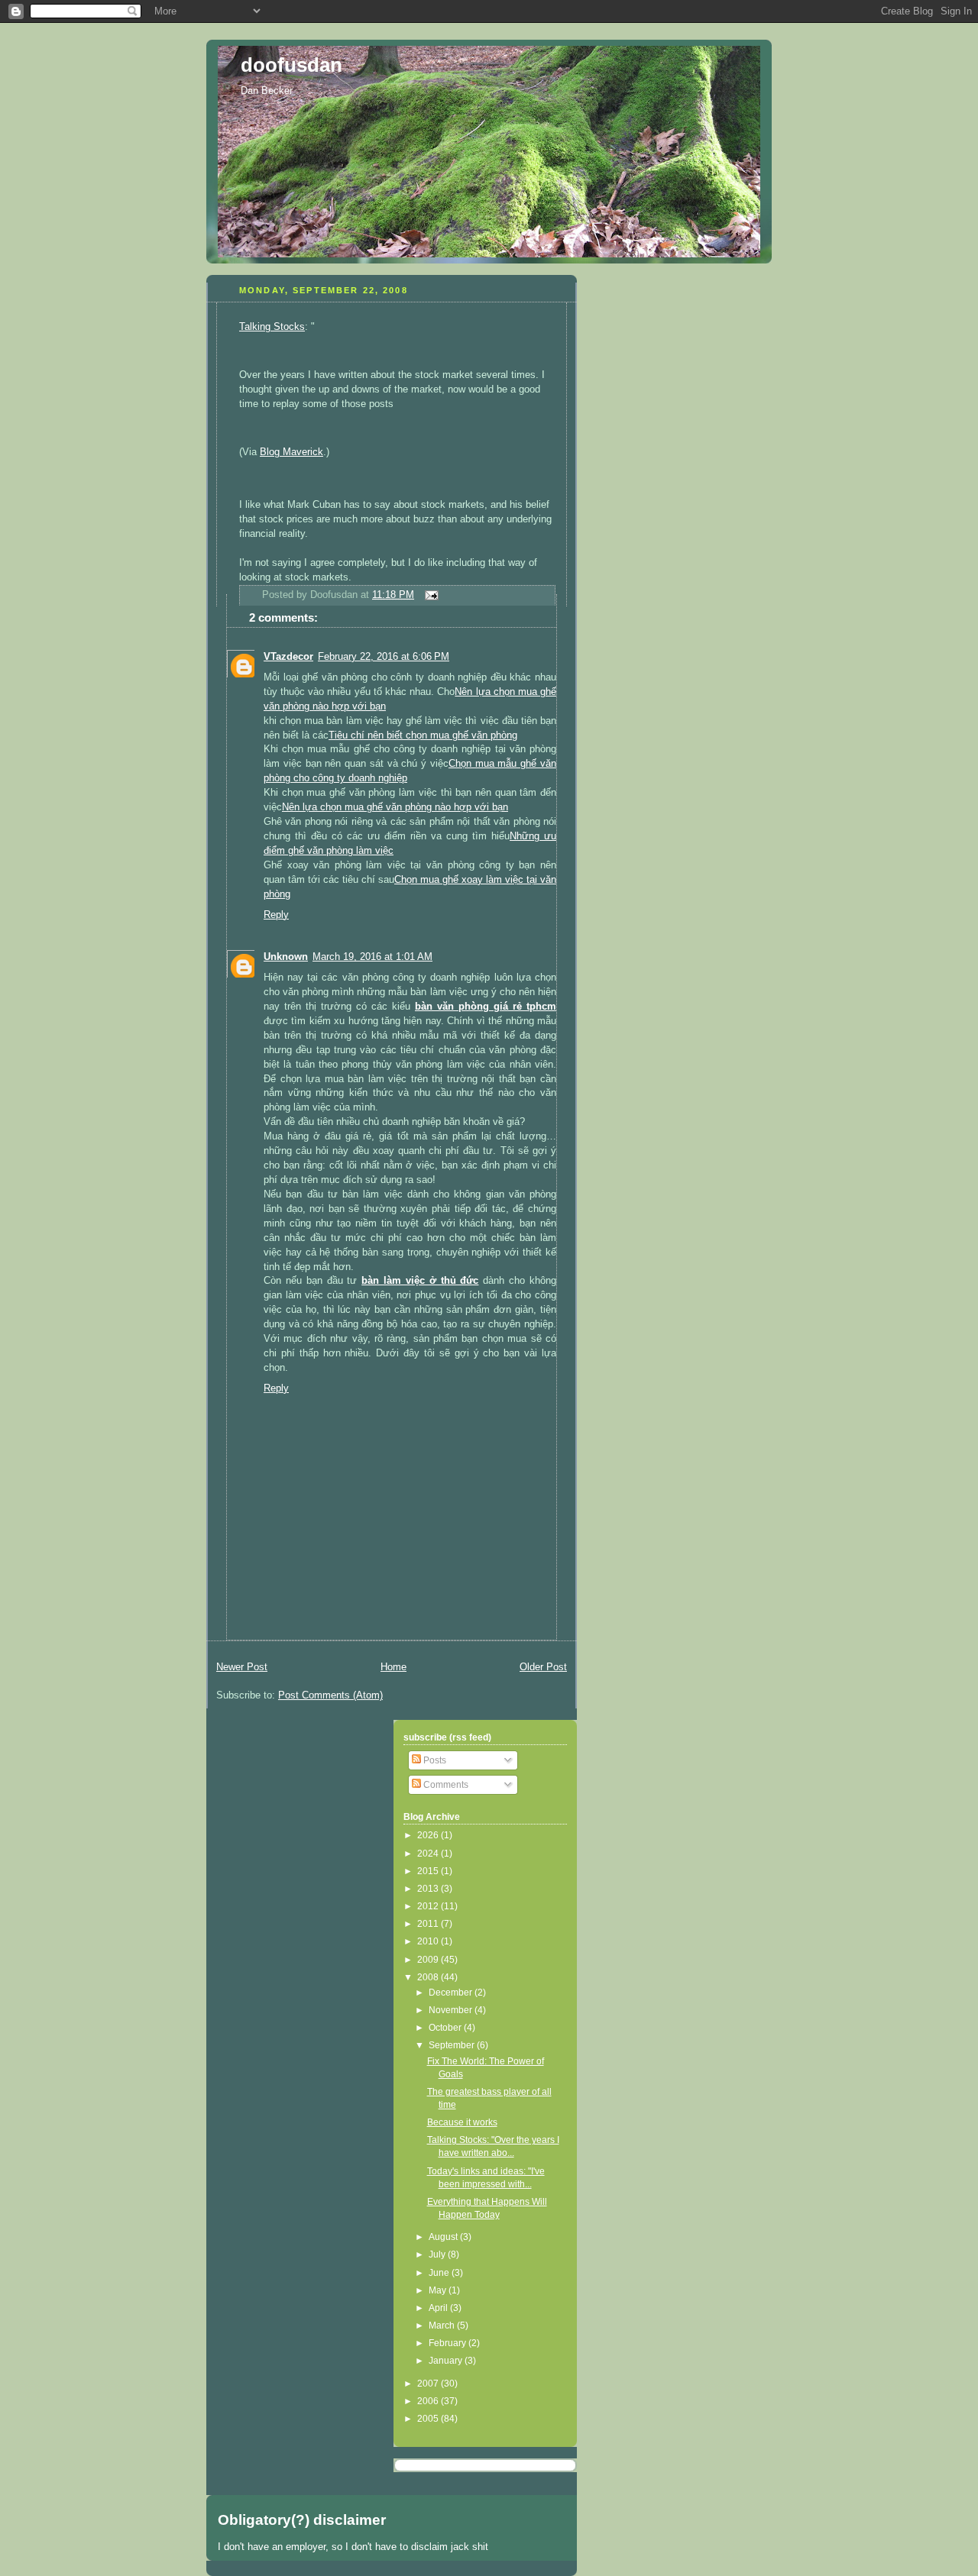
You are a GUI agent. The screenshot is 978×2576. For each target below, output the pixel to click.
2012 (429, 1906)
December (452, 1993)
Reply (276, 915)
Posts (434, 1760)
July (438, 2254)
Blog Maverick (291, 452)
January (447, 2361)
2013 (429, 1889)
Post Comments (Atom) (330, 1695)
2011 (429, 1924)
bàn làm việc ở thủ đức (420, 1281)
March (443, 2326)
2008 (429, 1977)
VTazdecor (288, 657)
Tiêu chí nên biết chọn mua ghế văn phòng (423, 735)
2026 (429, 1835)
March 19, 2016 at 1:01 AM (372, 957)
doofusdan (291, 65)
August (444, 2237)
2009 (429, 1960)
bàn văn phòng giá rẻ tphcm (486, 1007)
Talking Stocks (272, 327)
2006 (429, 2401)
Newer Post (242, 1667)
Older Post (543, 1667)
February (449, 2343)
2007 (429, 2384)
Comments (445, 1785)
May (439, 2290)
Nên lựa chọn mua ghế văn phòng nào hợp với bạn (395, 807)
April (439, 2308)
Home (393, 1667)
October (446, 2028)
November (452, 2010)
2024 (429, 1854)
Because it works (462, 2122)
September (453, 2045)
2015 (429, 1871)
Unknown (286, 957)
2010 (429, 1941)
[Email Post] (429, 595)
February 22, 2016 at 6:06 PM (384, 657)
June (440, 2273)
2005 (429, 2419)
